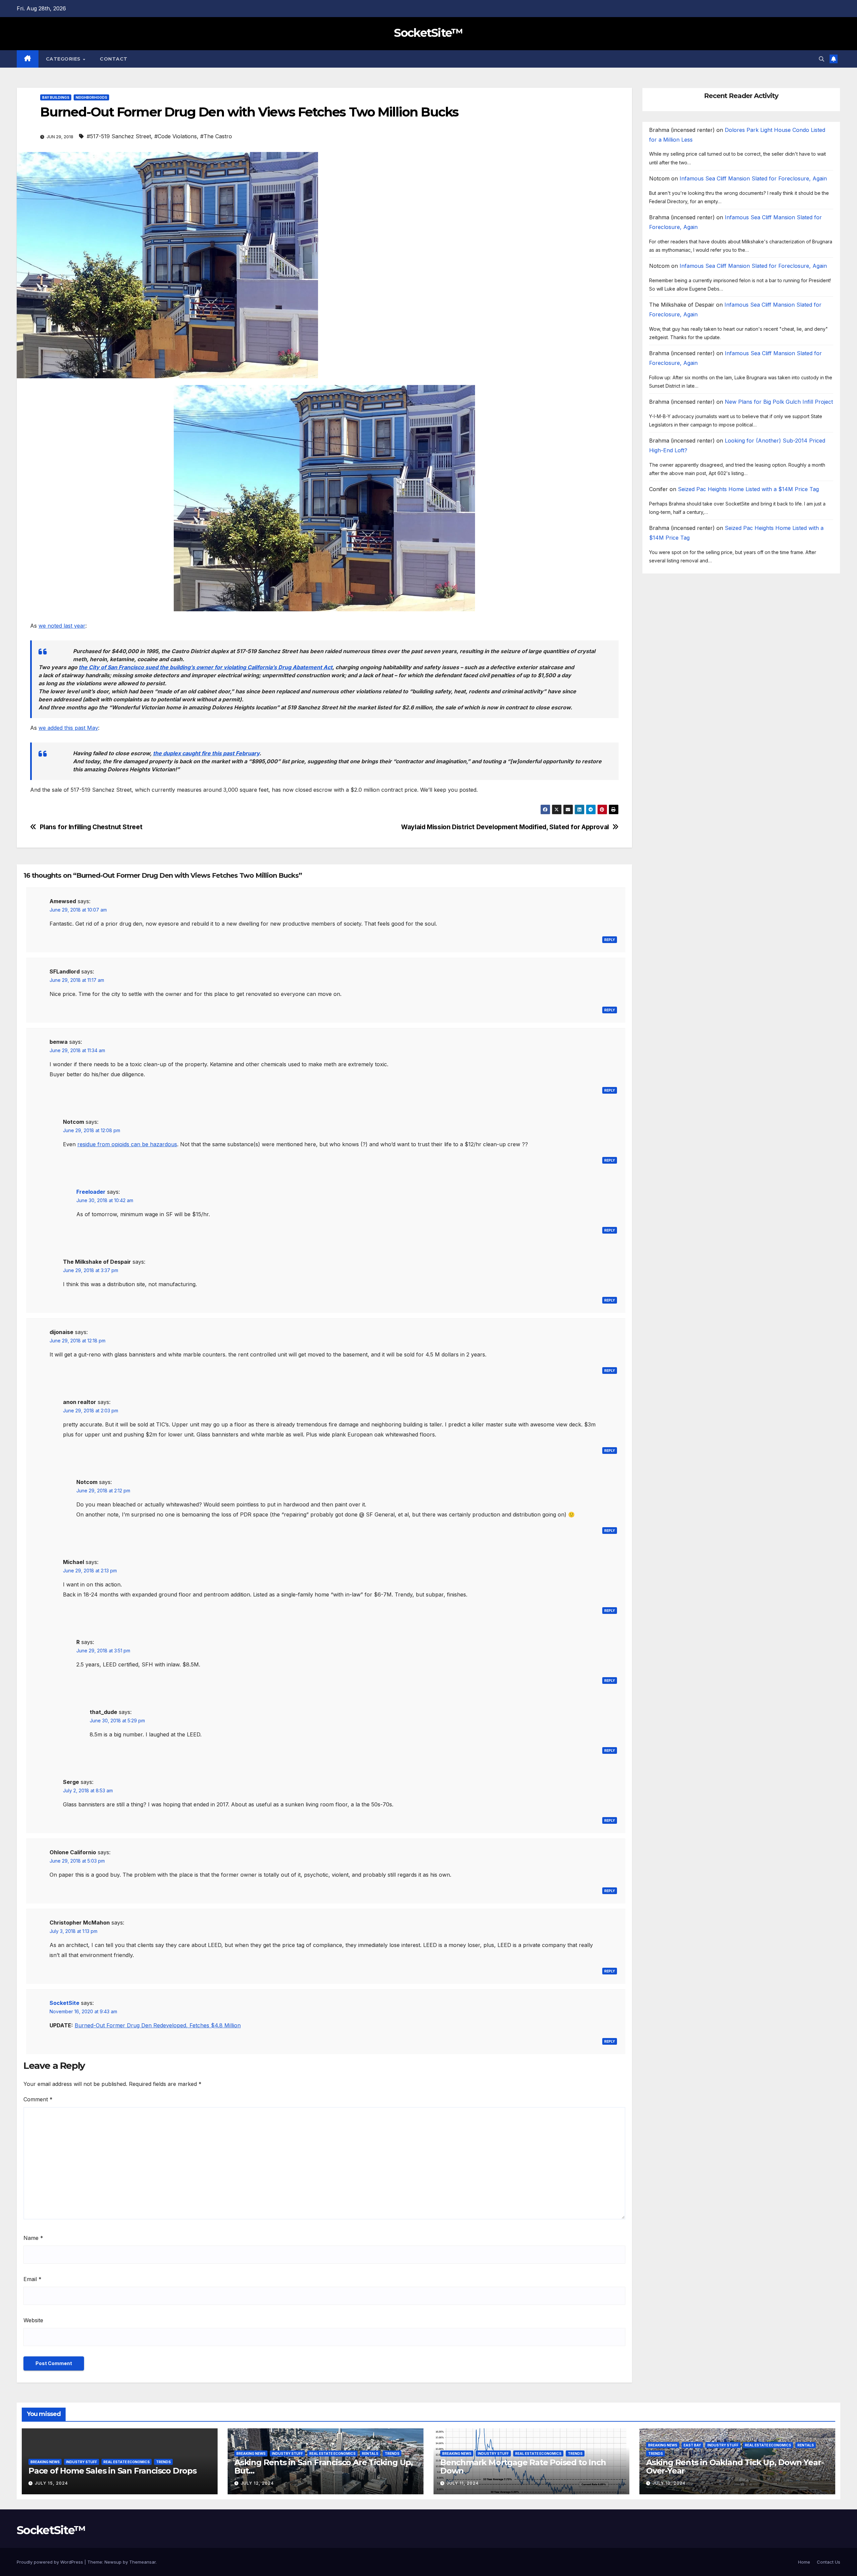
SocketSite (64, 2003)
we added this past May (68, 728)
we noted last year (62, 626)
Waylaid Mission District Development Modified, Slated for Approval (505, 827)
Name (33, 2238)
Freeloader (91, 1192)
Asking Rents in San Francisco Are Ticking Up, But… (324, 2467)
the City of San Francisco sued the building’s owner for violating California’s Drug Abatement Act (206, 667)
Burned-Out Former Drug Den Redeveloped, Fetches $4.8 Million (158, 2025)
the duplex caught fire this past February (206, 753)
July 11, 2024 (463, 2483)
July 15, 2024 (51, 2483)
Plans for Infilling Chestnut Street (91, 827)
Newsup (113, 2562)
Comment (38, 2099)
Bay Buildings (56, 97)
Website (33, 2320)
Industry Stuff (82, 2462)
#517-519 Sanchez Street (119, 136)
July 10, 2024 (669, 2483)
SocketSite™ (428, 33)
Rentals (370, 2453)
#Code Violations (176, 136)
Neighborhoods (91, 97)
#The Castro (216, 136)
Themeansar (142, 2562)
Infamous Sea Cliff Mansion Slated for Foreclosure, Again (753, 178)
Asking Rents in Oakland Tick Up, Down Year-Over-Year (735, 2467)
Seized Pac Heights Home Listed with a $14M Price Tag (748, 489)
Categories (64, 59)
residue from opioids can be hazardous (127, 1144)
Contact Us (829, 2562)
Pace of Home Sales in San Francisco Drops (112, 2471)
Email (32, 2279)
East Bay (692, 2445)
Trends (163, 2462)
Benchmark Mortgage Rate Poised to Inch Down (523, 2467)
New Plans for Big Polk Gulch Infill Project (779, 402)
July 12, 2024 (257, 2483)
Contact (114, 59)
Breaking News (45, 2462)
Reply (610, 940)
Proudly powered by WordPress (51, 2562)
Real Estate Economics (127, 2462)
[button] (822, 59)
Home (804, 2562)
